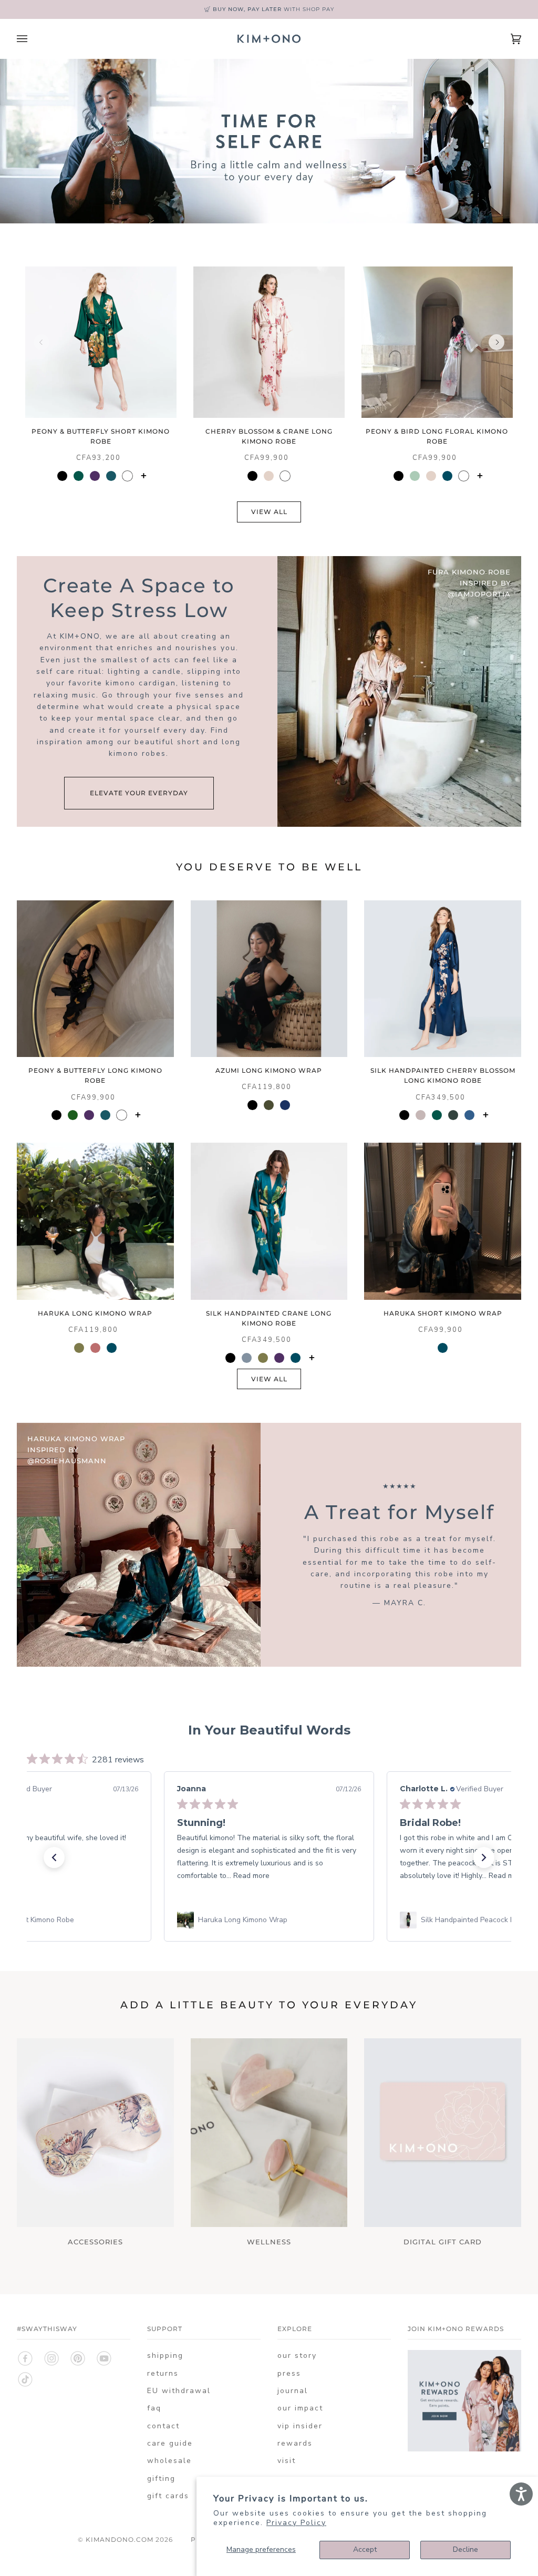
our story (297, 2356)
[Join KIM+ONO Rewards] (464, 2449)
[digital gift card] (443, 2132)
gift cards (168, 2496)
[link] (269, 1920)
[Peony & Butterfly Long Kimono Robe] (95, 979)
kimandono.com (120, 2539)
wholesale (169, 2461)
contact (163, 2426)
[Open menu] (33, 39)
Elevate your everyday (139, 793)
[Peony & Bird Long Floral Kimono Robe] (437, 342)
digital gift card (443, 2242)
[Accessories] (95, 2132)
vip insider (300, 2426)
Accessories (95, 2242)
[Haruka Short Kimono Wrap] (443, 1221)
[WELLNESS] (269, 2132)
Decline (465, 2549)
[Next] (496, 342)
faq (154, 2408)
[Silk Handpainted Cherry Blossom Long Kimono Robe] (443, 979)
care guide (170, 2443)
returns (163, 2373)
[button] (54, 1857)
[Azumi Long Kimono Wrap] (269, 979)
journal (293, 2391)
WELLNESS (269, 2242)
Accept (365, 2549)
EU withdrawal (179, 2391)
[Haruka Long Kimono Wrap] (95, 1221)
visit (287, 2461)
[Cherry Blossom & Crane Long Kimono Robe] (269, 342)
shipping (165, 2356)
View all (269, 512)
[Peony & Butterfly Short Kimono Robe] (101, 342)
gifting (161, 2478)
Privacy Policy (296, 2523)
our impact (300, 2408)
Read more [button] (29, 1876)
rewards (295, 2443)
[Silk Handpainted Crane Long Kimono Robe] (269, 1221)
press (289, 2373)
